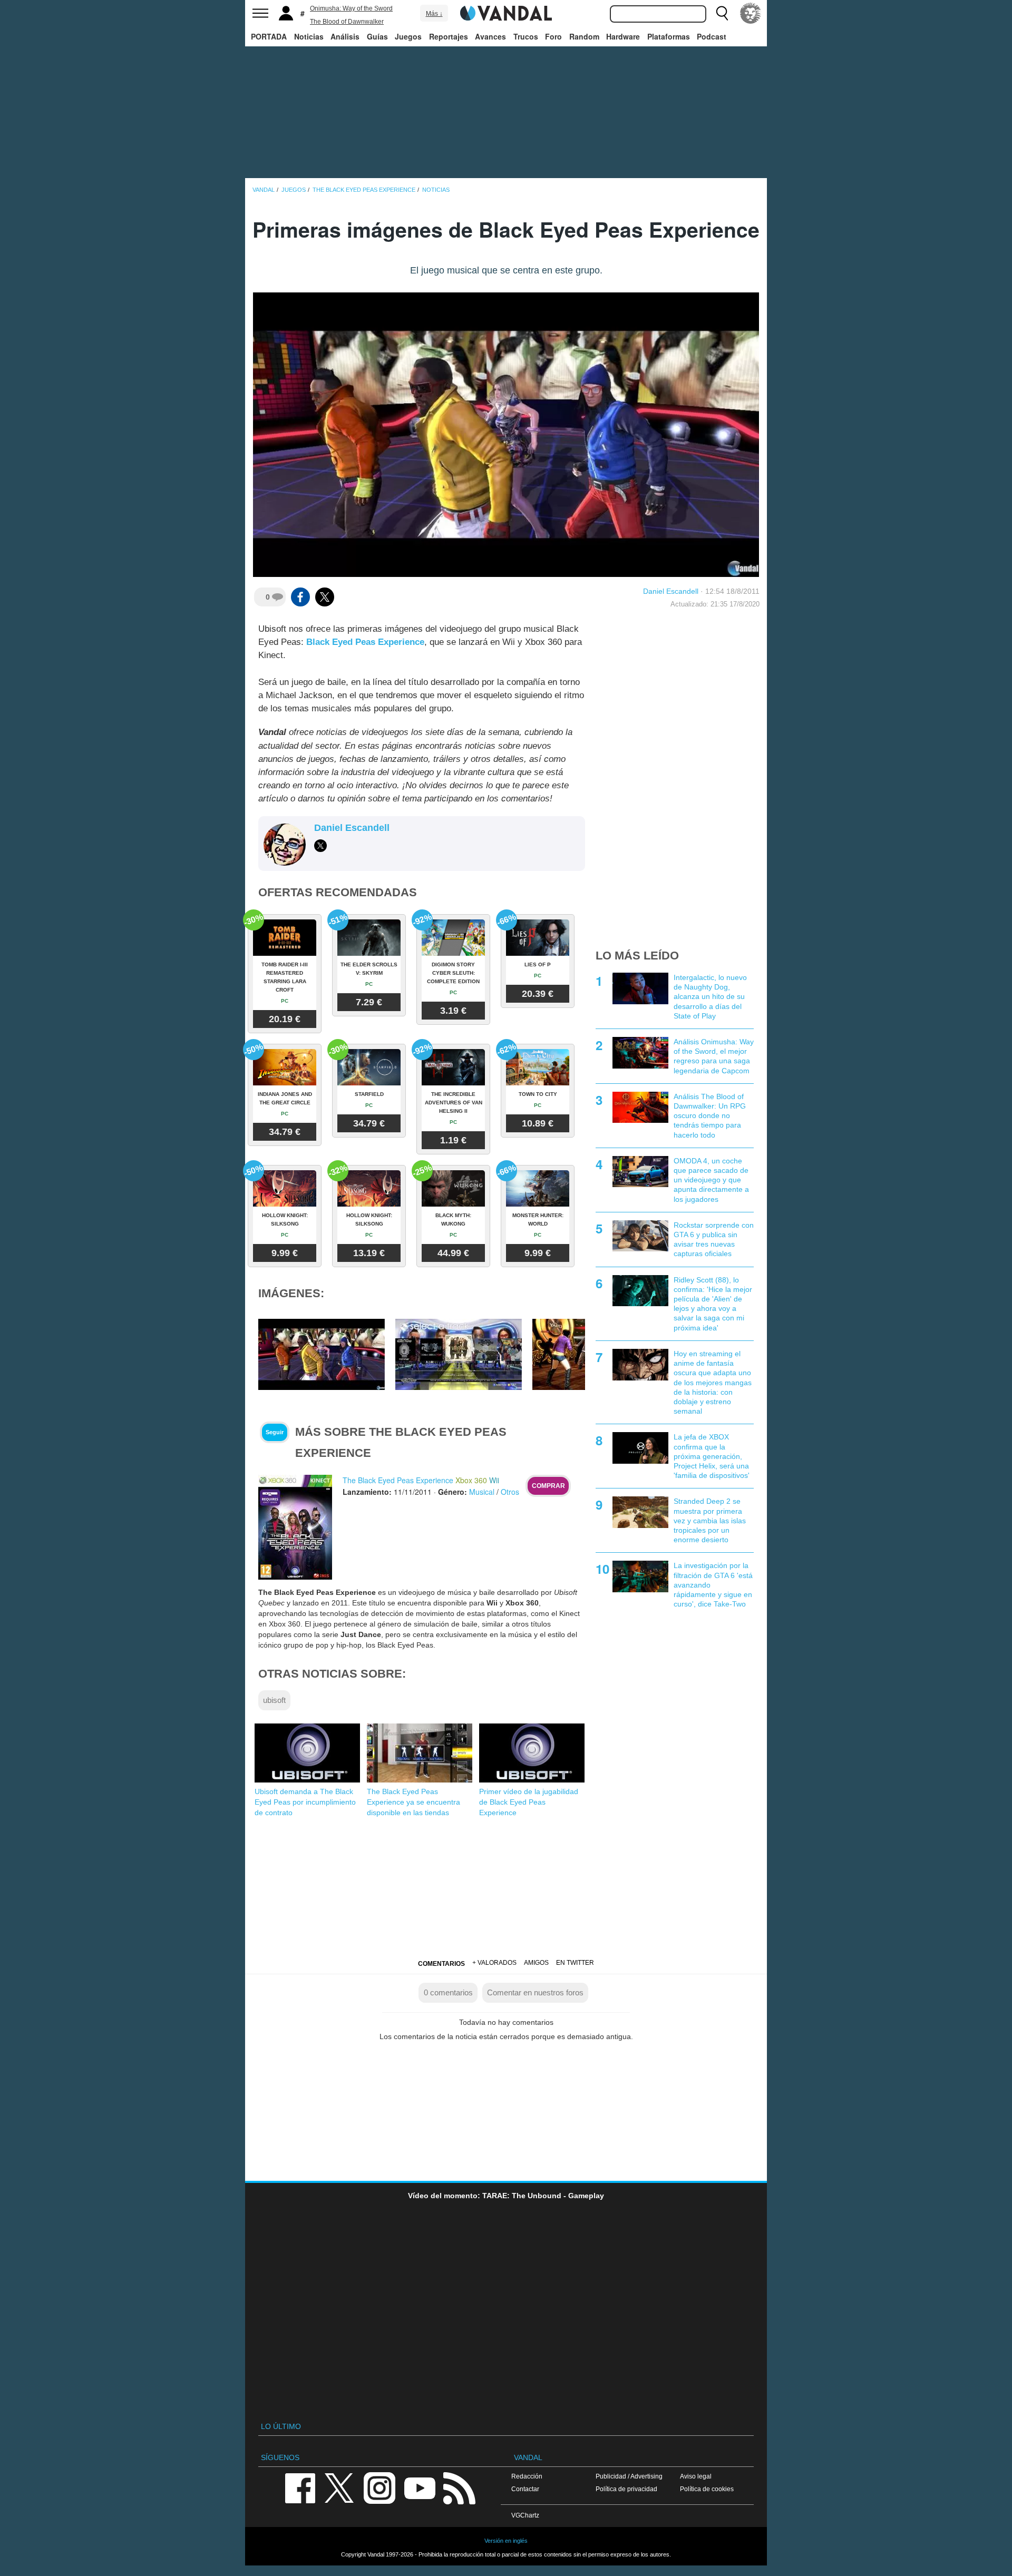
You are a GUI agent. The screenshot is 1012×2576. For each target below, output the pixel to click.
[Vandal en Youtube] (420, 2488)
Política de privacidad (626, 2489)
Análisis (345, 36)
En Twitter (575, 1963)
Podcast (712, 36)
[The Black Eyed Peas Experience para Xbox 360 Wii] (295, 1526)
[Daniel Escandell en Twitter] (320, 846)
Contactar (525, 2489)
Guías (377, 36)
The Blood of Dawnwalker (347, 22)
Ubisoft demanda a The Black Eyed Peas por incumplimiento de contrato (305, 1802)
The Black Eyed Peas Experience (398, 1480)
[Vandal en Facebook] (300, 2488)
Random (584, 36)
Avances (490, 36)
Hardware (623, 36)
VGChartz (525, 2515)
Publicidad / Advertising (629, 2476)
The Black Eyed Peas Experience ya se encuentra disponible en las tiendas (413, 1802)
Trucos (526, 36)
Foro (553, 36)
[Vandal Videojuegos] (506, 12)
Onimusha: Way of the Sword (351, 8)
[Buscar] (722, 13)
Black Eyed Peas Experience (365, 642)
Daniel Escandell (671, 591)
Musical (482, 1492)
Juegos (408, 36)
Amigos (536, 1963)
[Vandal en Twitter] (339, 2488)
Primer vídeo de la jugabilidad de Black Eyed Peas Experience (529, 1802)
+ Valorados (494, 1963)
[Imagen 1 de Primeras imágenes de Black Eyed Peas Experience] (322, 1354)
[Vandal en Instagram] (379, 2488)
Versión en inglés (506, 2541)
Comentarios (441, 1964)
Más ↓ (434, 14)
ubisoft (274, 1700)
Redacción (527, 2476)
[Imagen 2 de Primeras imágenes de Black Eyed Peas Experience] (459, 1354)
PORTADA (269, 36)
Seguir (275, 1432)
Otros (510, 1492)
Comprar (548, 1486)
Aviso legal (696, 2476)
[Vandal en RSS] (459, 2488)
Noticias (309, 36)
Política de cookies (707, 2489)
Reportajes (449, 36)
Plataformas (669, 36)
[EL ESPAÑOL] (751, 13)
